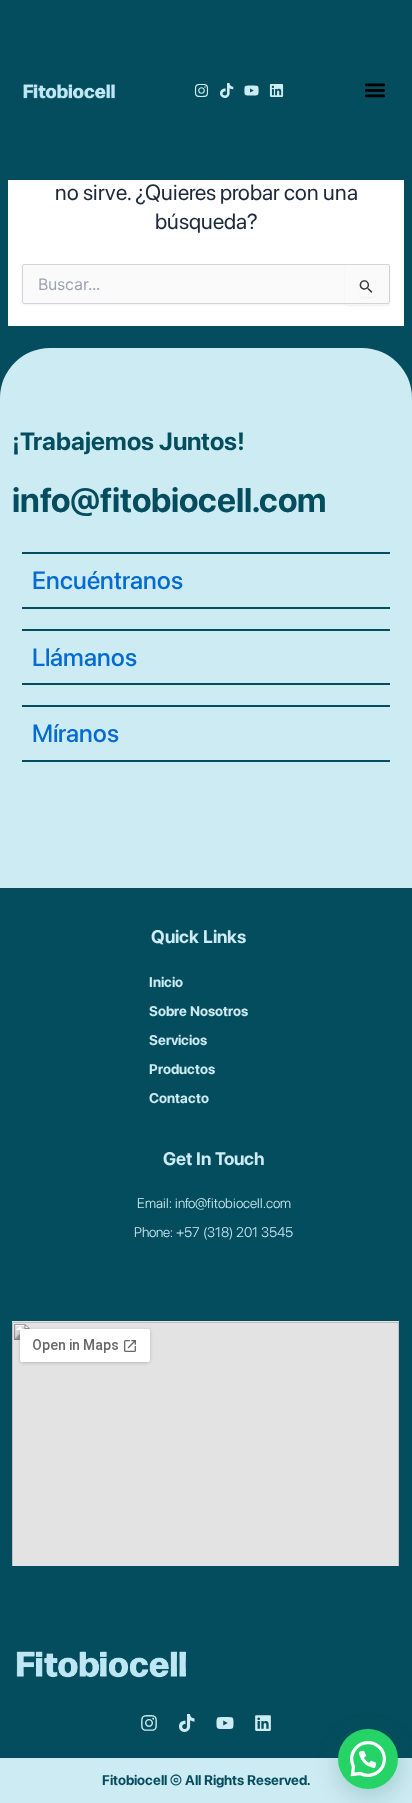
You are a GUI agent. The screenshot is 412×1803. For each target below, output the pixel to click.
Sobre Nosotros (198, 1011)
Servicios (178, 1040)
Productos (182, 1069)
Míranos (75, 733)
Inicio (166, 982)
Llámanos (84, 657)
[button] (374, 90)
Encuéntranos (107, 580)
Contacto (179, 1098)
